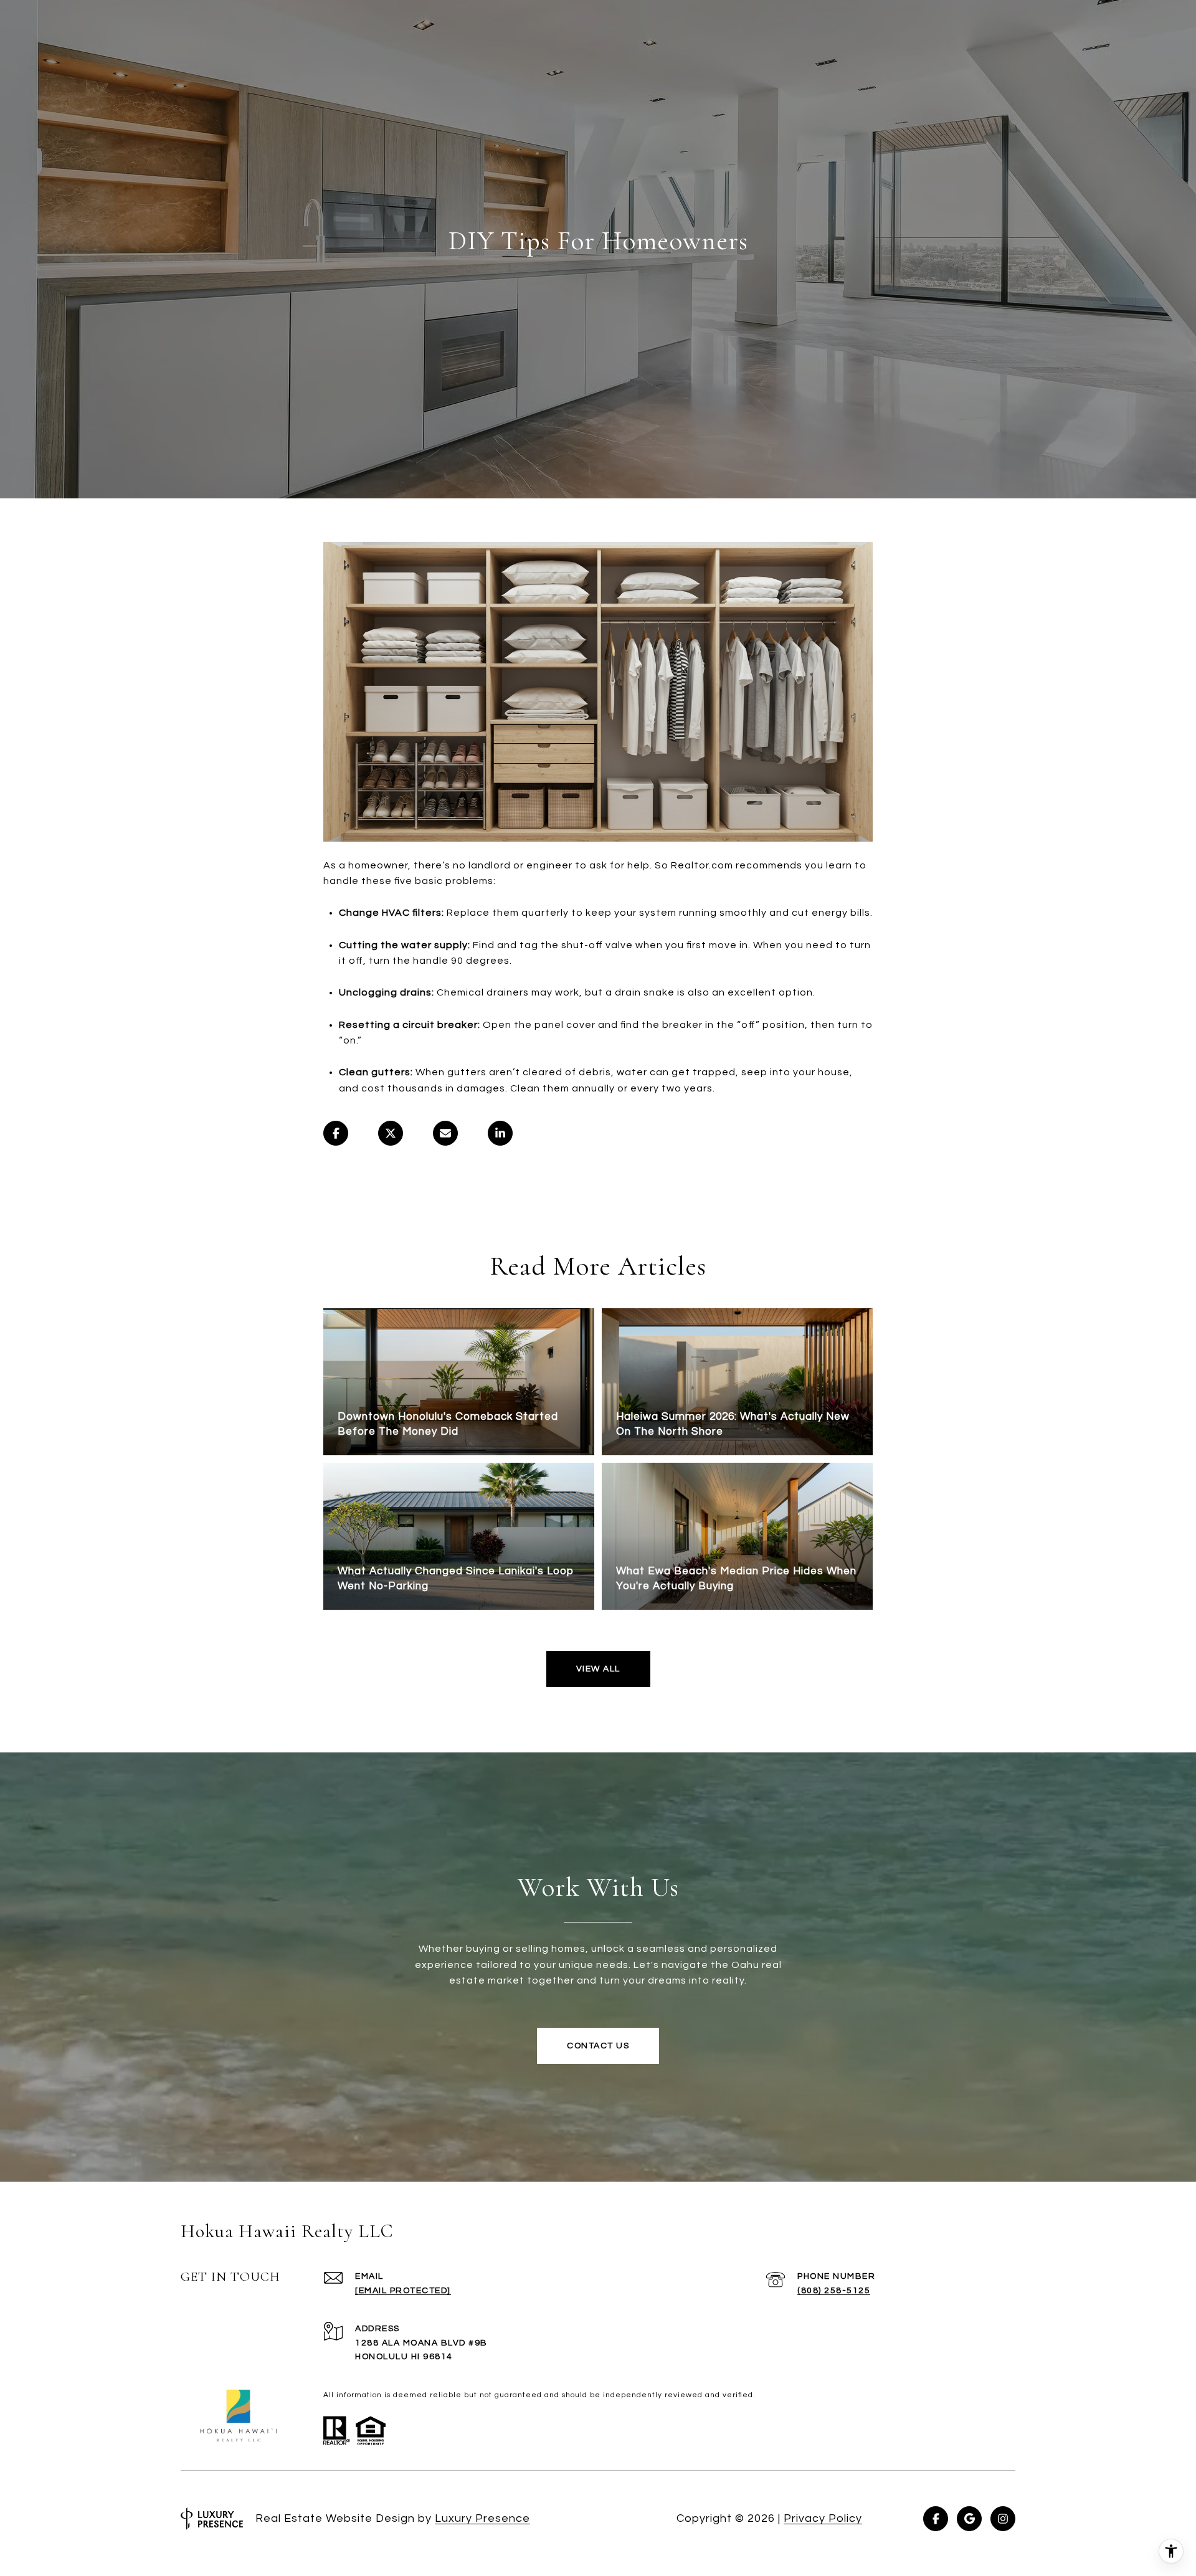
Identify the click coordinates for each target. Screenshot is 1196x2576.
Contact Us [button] (598, 2046)
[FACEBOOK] (936, 2519)
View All (598, 1669)
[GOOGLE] (969, 2519)
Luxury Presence (482, 2518)
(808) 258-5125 (834, 2291)
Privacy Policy (823, 2518)
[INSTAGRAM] (1003, 2519)
